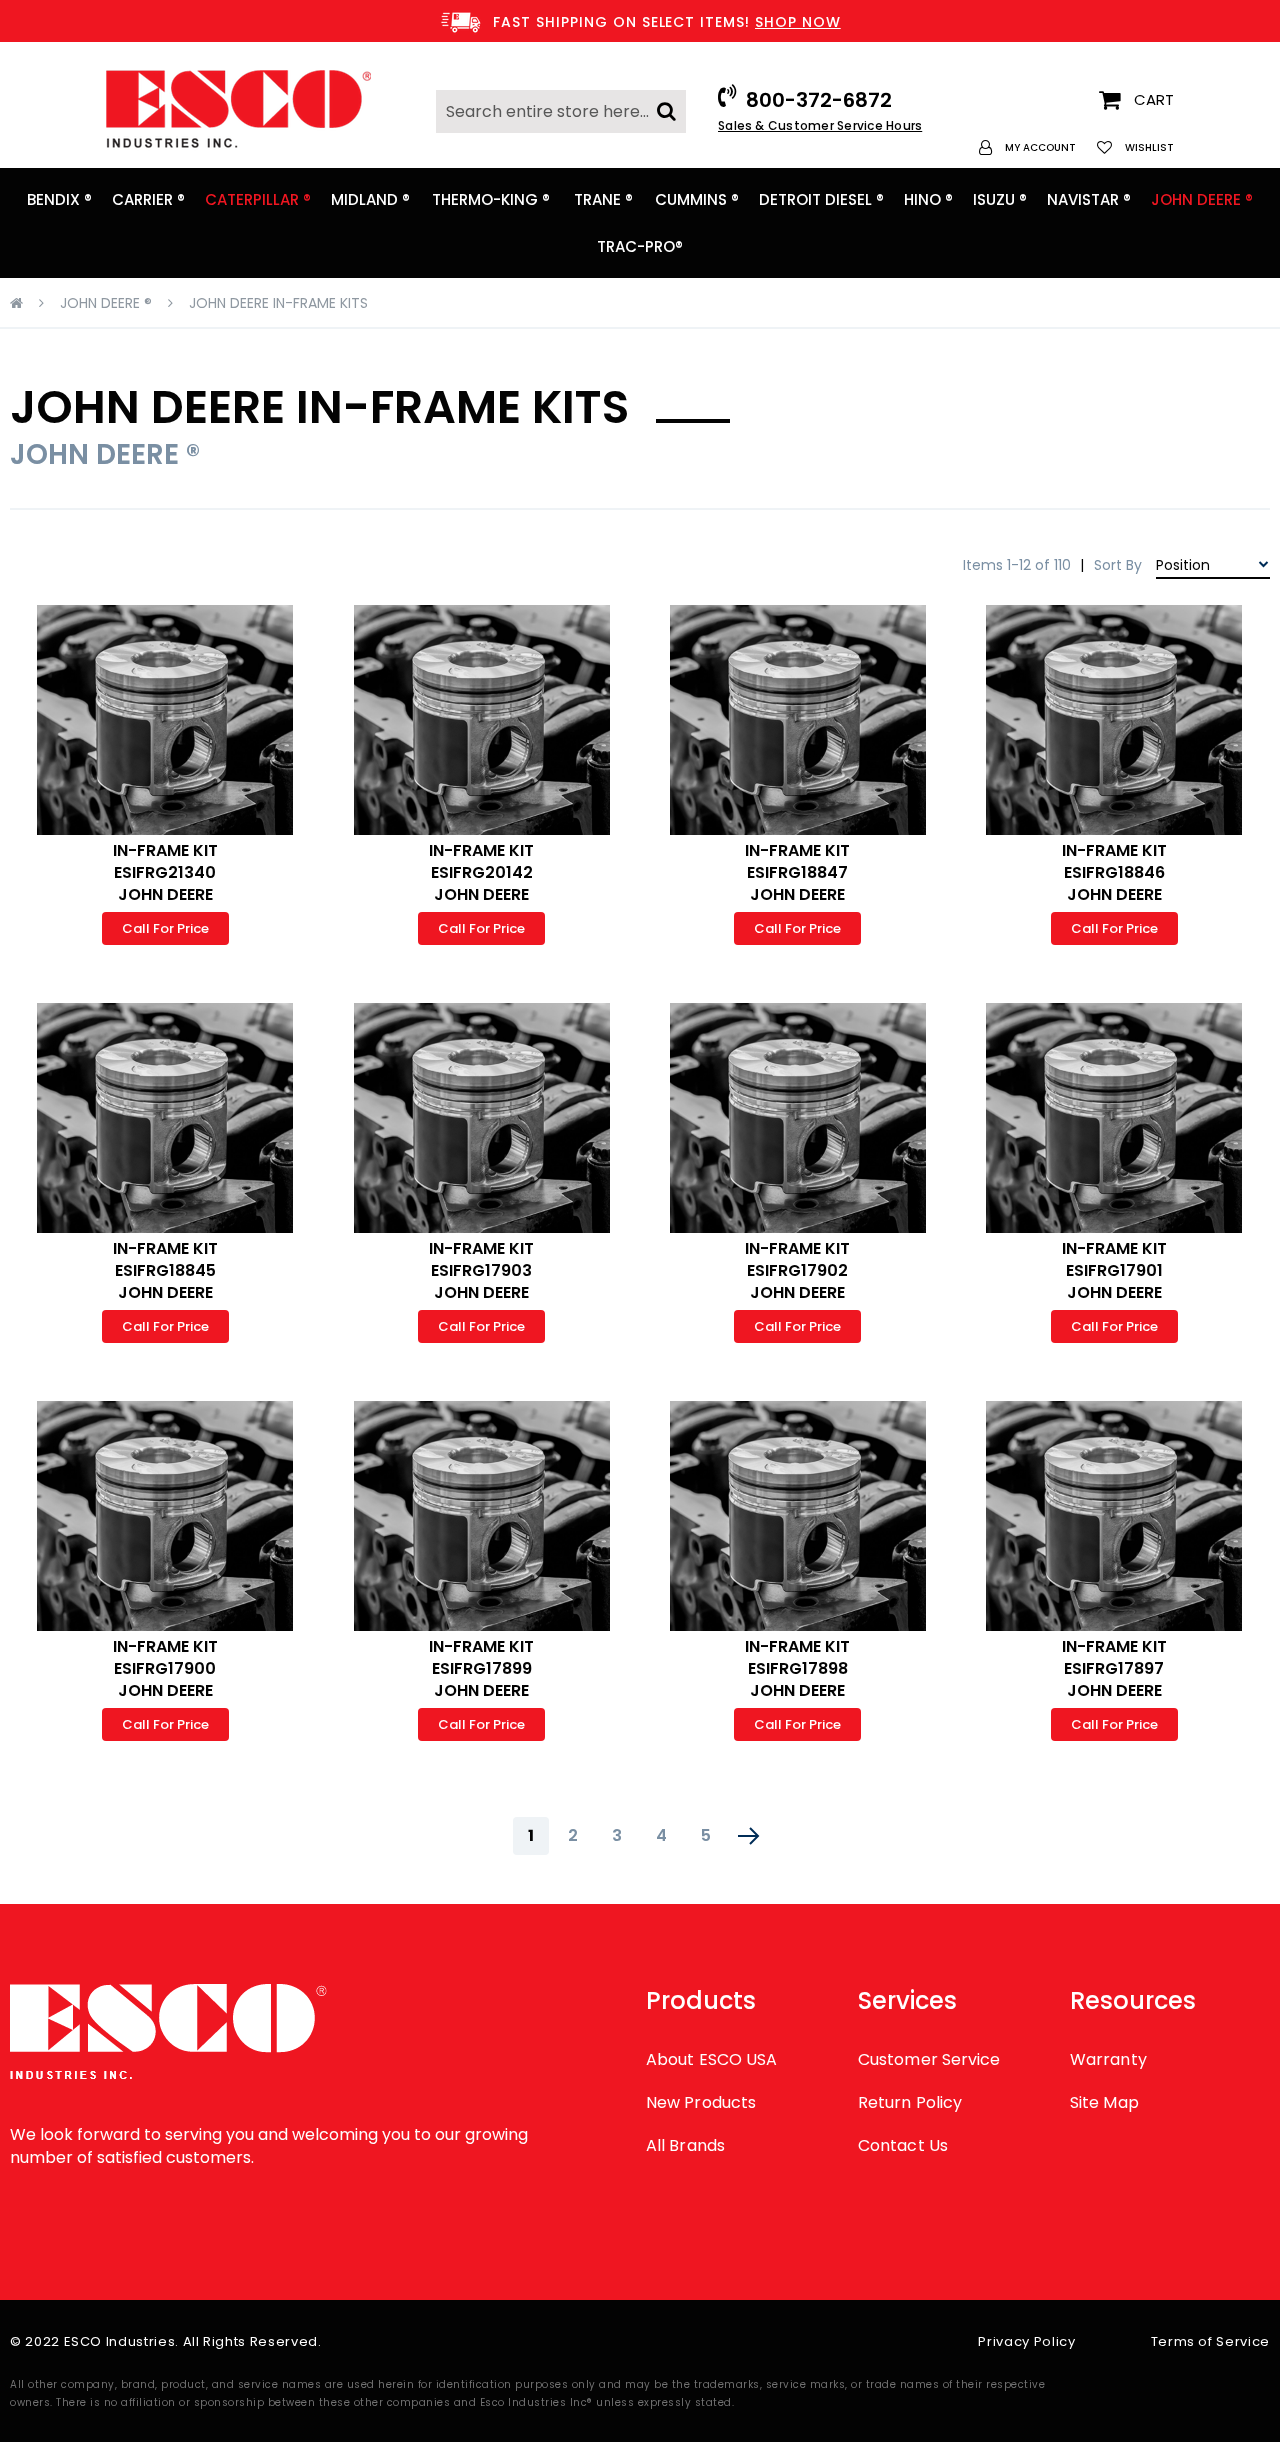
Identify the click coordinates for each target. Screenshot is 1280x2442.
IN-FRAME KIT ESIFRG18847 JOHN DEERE (797, 872)
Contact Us (903, 2145)
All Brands (685, 2145)
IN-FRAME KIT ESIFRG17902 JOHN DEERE (797, 1270)
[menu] (640, 223)
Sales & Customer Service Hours (820, 125)
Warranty (1108, 2059)
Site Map (1104, 2102)
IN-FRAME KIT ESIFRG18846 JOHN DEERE (1114, 872)
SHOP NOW (798, 22)
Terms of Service (1210, 2341)
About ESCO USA (711, 2059)
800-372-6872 (819, 100)
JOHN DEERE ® (106, 303)
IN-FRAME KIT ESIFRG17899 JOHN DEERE (481, 1668)
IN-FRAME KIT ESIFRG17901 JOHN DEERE (1114, 1270)
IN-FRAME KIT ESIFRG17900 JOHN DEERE (165, 1668)
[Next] (749, 1836)
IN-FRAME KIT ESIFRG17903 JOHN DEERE (481, 1270)
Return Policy (910, 2102)
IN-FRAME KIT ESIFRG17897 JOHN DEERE (1114, 1668)
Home (16, 303)
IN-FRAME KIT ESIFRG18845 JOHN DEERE (165, 1270)
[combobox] (561, 111)
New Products (701, 2102)
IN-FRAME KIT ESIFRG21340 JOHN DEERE (165, 872)
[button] (1027, 147)
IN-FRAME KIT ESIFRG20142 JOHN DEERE (481, 872)
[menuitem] (59, 199)
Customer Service (929, 2059)
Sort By (1118, 565)
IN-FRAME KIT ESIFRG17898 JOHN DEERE (797, 1668)
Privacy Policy (1026, 2341)
